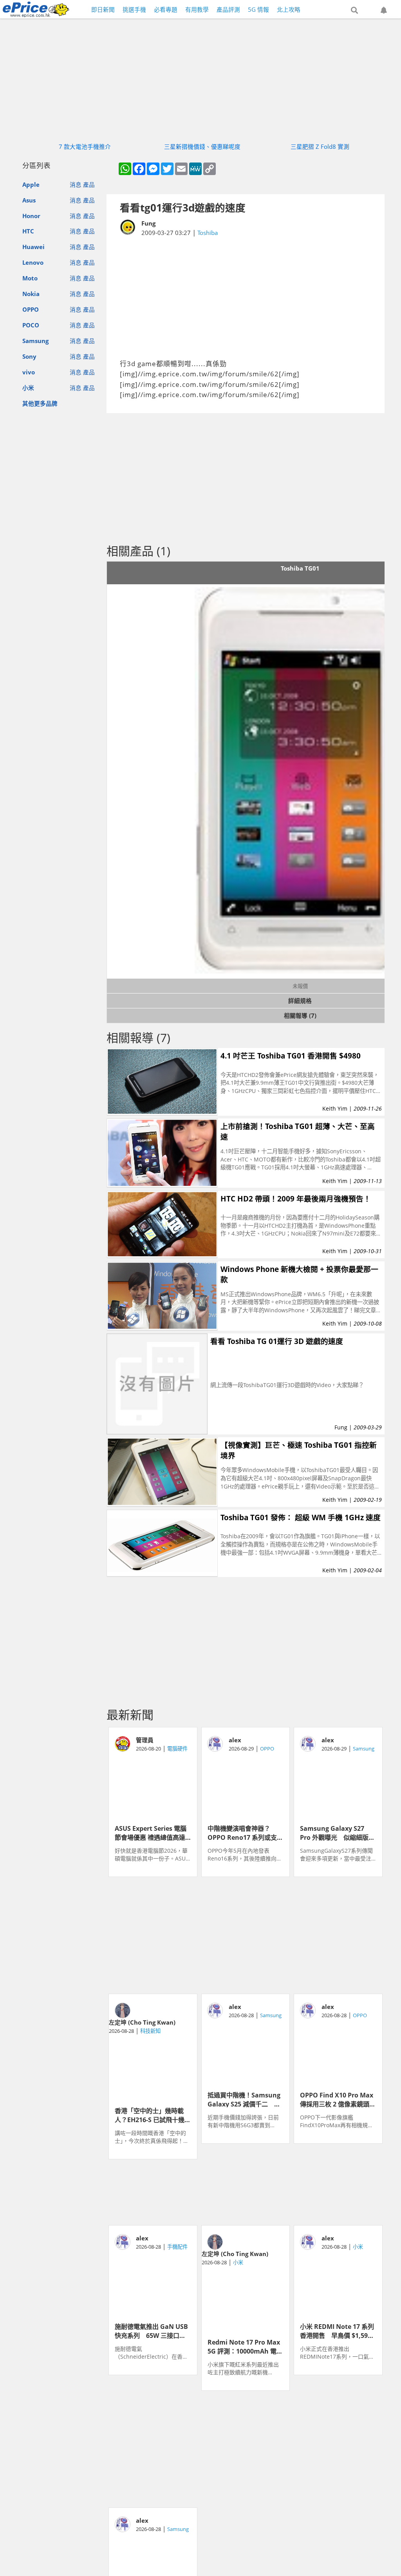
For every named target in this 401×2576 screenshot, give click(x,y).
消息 (76, 184)
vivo (29, 372)
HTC (28, 231)
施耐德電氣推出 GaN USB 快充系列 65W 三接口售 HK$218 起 (151, 2330)
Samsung (35, 341)
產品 (89, 184)
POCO (31, 325)
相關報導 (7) (300, 1015)
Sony (29, 356)
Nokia (31, 294)
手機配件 (177, 2247)
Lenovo (33, 262)
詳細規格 (300, 1001)
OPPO (31, 309)
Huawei (33, 247)
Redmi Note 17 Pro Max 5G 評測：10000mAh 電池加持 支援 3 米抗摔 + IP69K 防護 (245, 2346)
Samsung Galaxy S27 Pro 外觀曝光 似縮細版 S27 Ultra (334, 1832)
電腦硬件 (177, 1749)
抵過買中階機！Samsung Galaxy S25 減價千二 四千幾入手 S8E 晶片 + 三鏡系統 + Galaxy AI (244, 2099)
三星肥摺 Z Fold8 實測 (320, 146)
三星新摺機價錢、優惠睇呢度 (202, 146)
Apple (31, 184)
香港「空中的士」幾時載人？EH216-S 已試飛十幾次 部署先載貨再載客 (153, 2115)
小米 (28, 388)
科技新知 (150, 2031)
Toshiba (208, 233)
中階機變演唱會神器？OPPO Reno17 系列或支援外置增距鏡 (245, 1832)
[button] (354, 11)
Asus (29, 200)
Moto (30, 278)
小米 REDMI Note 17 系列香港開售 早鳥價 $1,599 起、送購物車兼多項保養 (337, 2330)
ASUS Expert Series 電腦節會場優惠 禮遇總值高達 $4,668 (151, 1832)
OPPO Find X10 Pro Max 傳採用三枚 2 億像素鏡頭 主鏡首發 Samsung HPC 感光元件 (338, 2099)
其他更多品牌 (40, 403)
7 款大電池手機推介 (85, 146)
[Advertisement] (246, 298)
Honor (31, 216)
